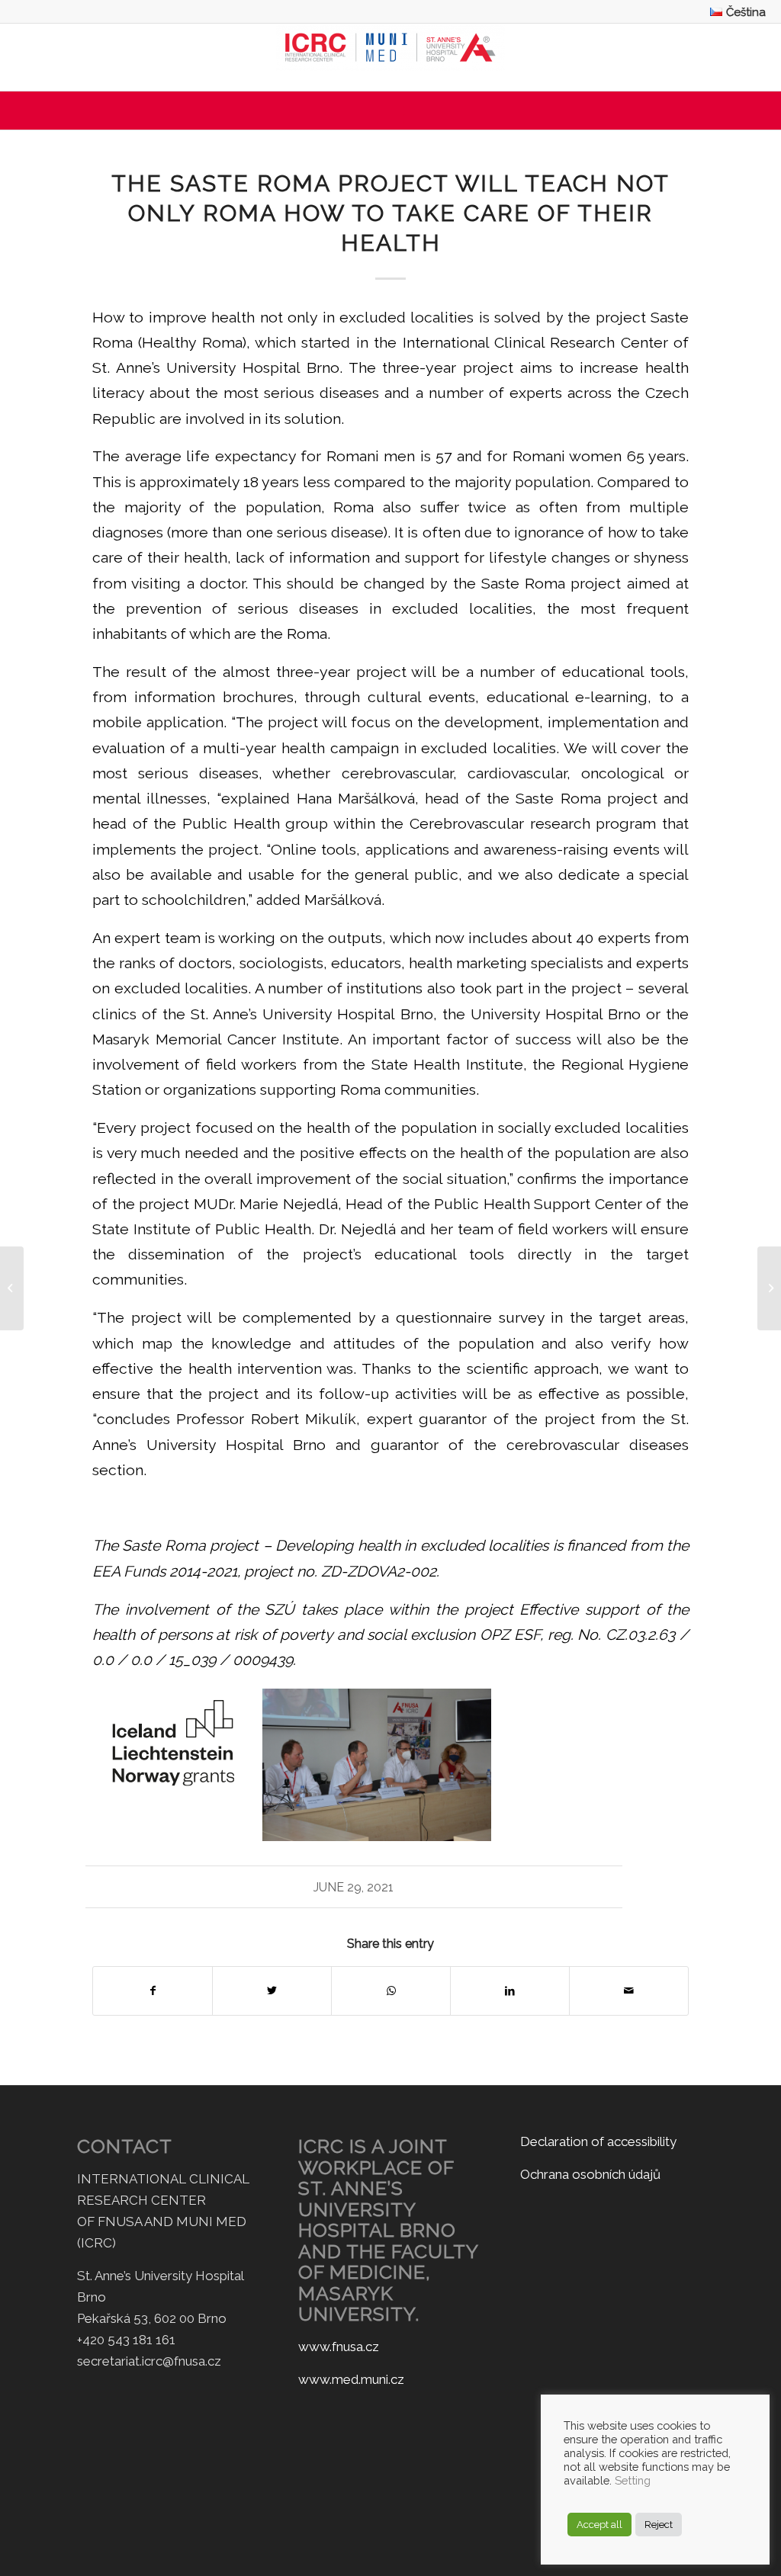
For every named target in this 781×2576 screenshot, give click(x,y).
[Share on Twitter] (272, 1991)
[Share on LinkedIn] (510, 1991)
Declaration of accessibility (598, 2141)
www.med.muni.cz (351, 2379)
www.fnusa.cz (339, 2347)
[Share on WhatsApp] (391, 1991)
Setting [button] (633, 2480)
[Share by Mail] (629, 1991)
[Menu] (391, 111)
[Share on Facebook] (153, 1991)
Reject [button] (659, 2525)
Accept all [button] (599, 2525)
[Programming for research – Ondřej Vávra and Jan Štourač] (12, 1288)
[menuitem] (734, 12)
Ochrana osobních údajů (590, 2174)
